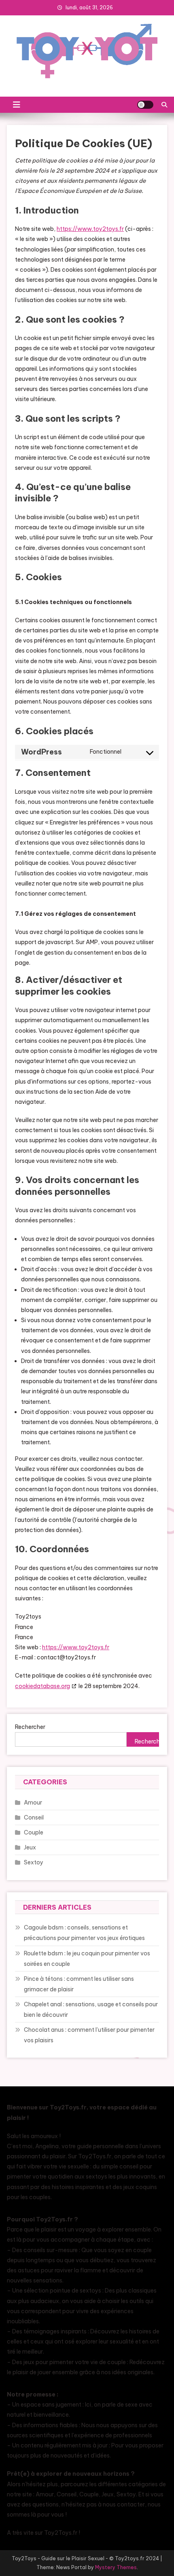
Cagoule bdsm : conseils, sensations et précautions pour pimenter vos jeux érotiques (84, 1933)
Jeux (30, 1847)
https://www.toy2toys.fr (90, 229)
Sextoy (34, 1862)
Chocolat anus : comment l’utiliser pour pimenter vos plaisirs (89, 2035)
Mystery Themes (116, 2567)
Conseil (34, 1817)
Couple (34, 1832)
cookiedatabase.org (42, 1686)
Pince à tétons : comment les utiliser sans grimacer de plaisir (79, 1984)
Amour (33, 1803)
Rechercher (30, 1727)
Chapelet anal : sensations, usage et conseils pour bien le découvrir (91, 2010)
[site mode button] (145, 105)
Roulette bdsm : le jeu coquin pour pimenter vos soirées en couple (87, 1959)
